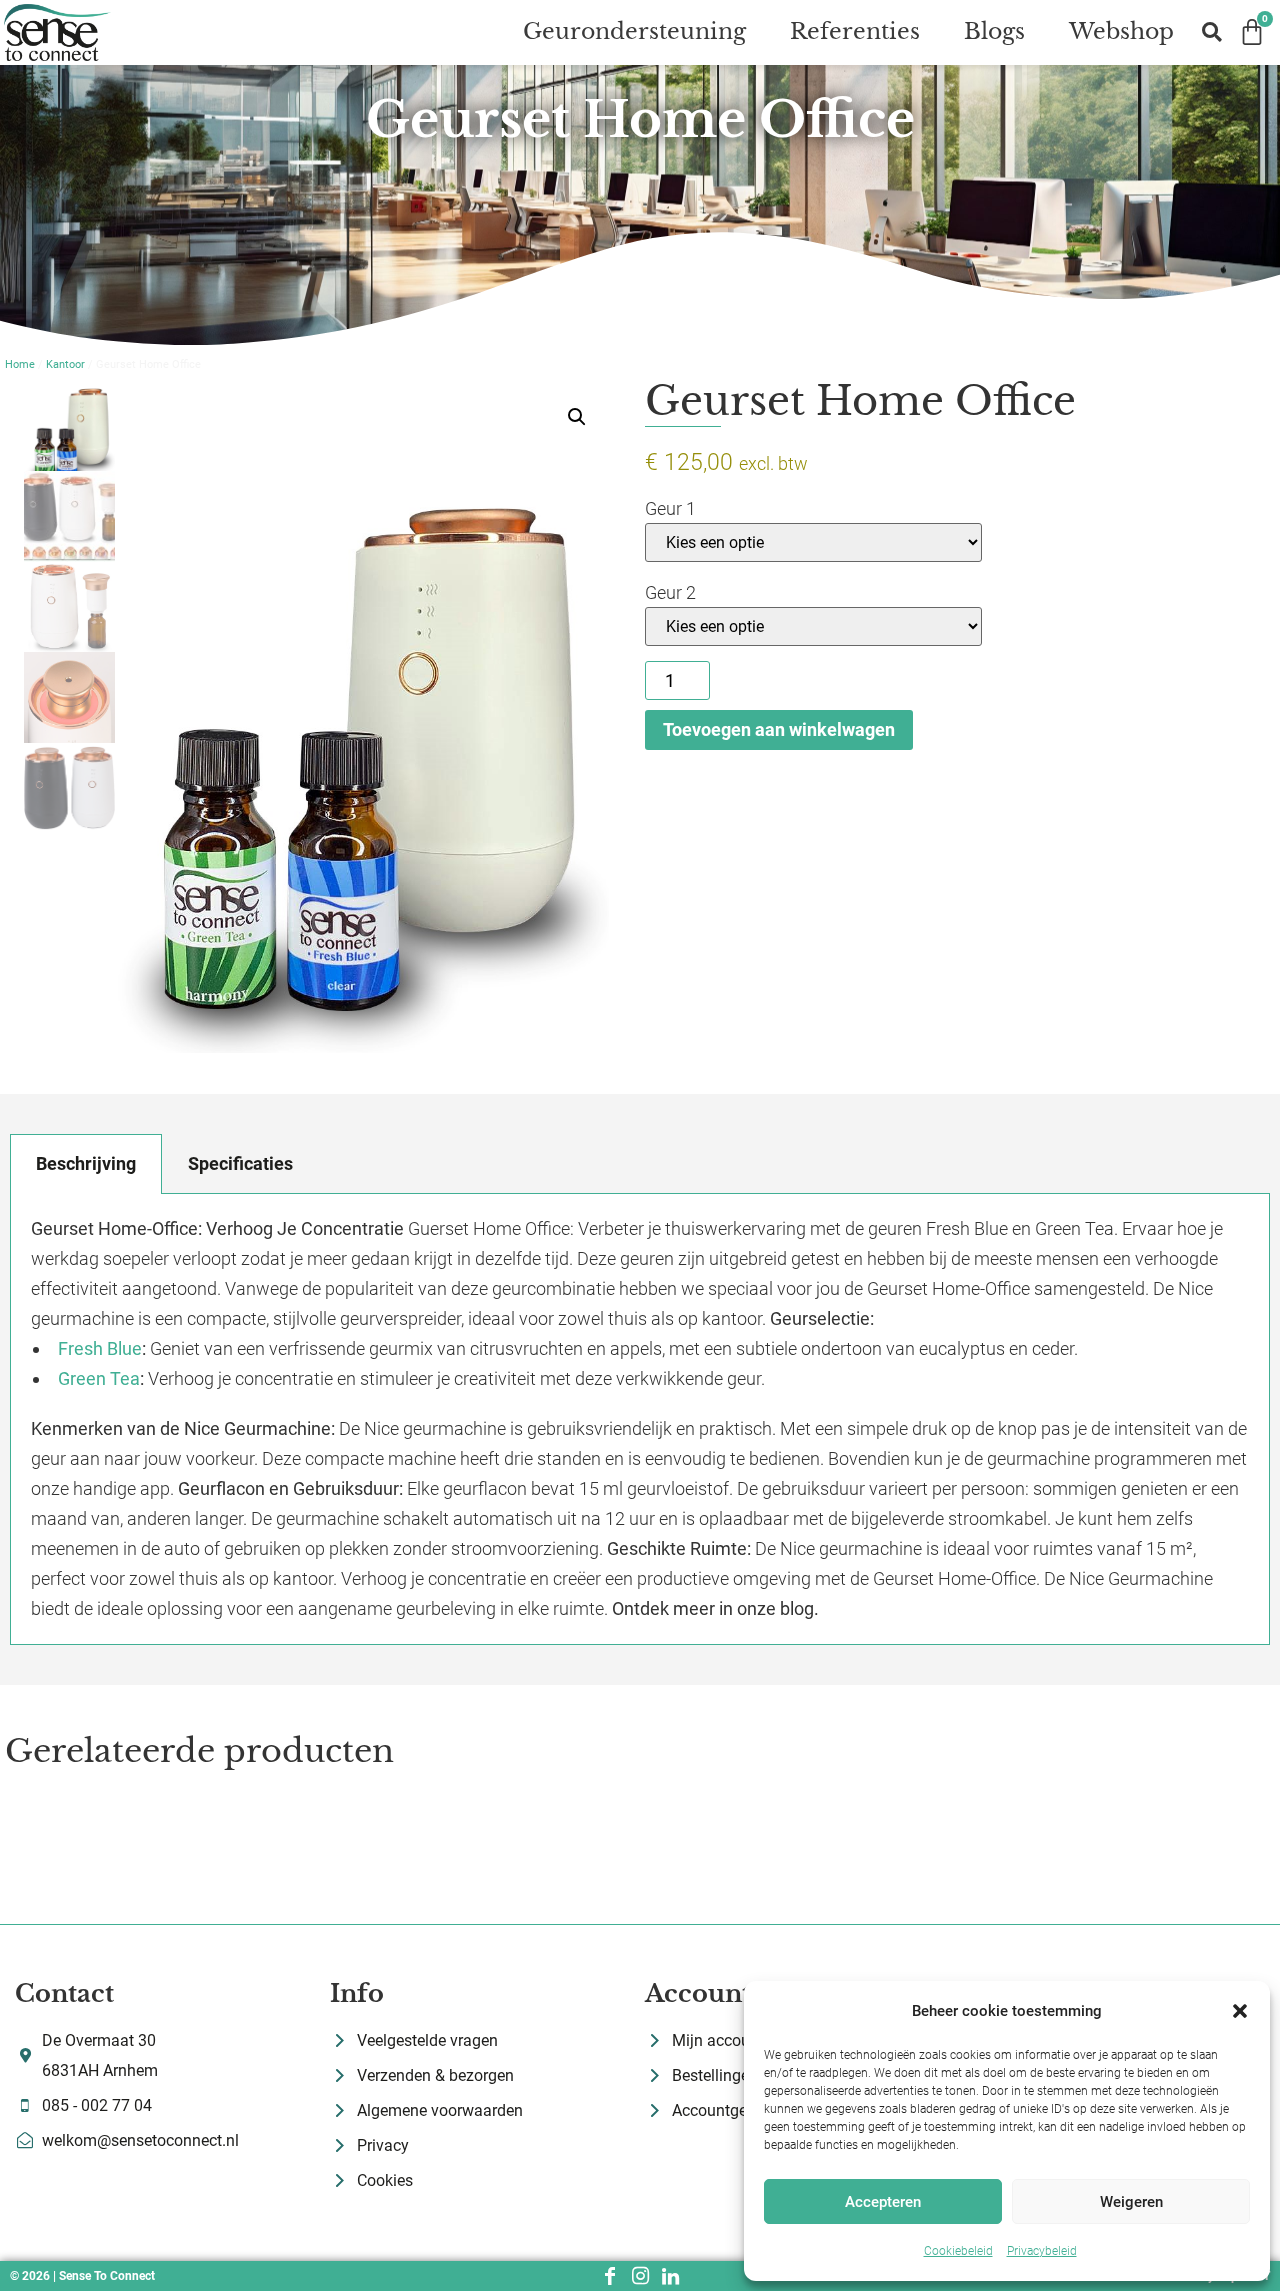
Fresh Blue (100, 1348)
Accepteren (883, 2202)
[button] (1240, 2011)
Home (20, 364)
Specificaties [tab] (240, 1163)
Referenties (855, 31)
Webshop (1121, 31)
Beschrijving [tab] (86, 1163)
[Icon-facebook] (610, 2276)
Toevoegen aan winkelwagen (779, 729)
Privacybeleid (1042, 2251)
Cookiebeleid (958, 2251)
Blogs (994, 31)
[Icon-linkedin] (670, 2276)
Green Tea (99, 1378)
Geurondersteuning (634, 31)
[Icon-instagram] (640, 2276)
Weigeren (1131, 2202)
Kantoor (65, 364)
